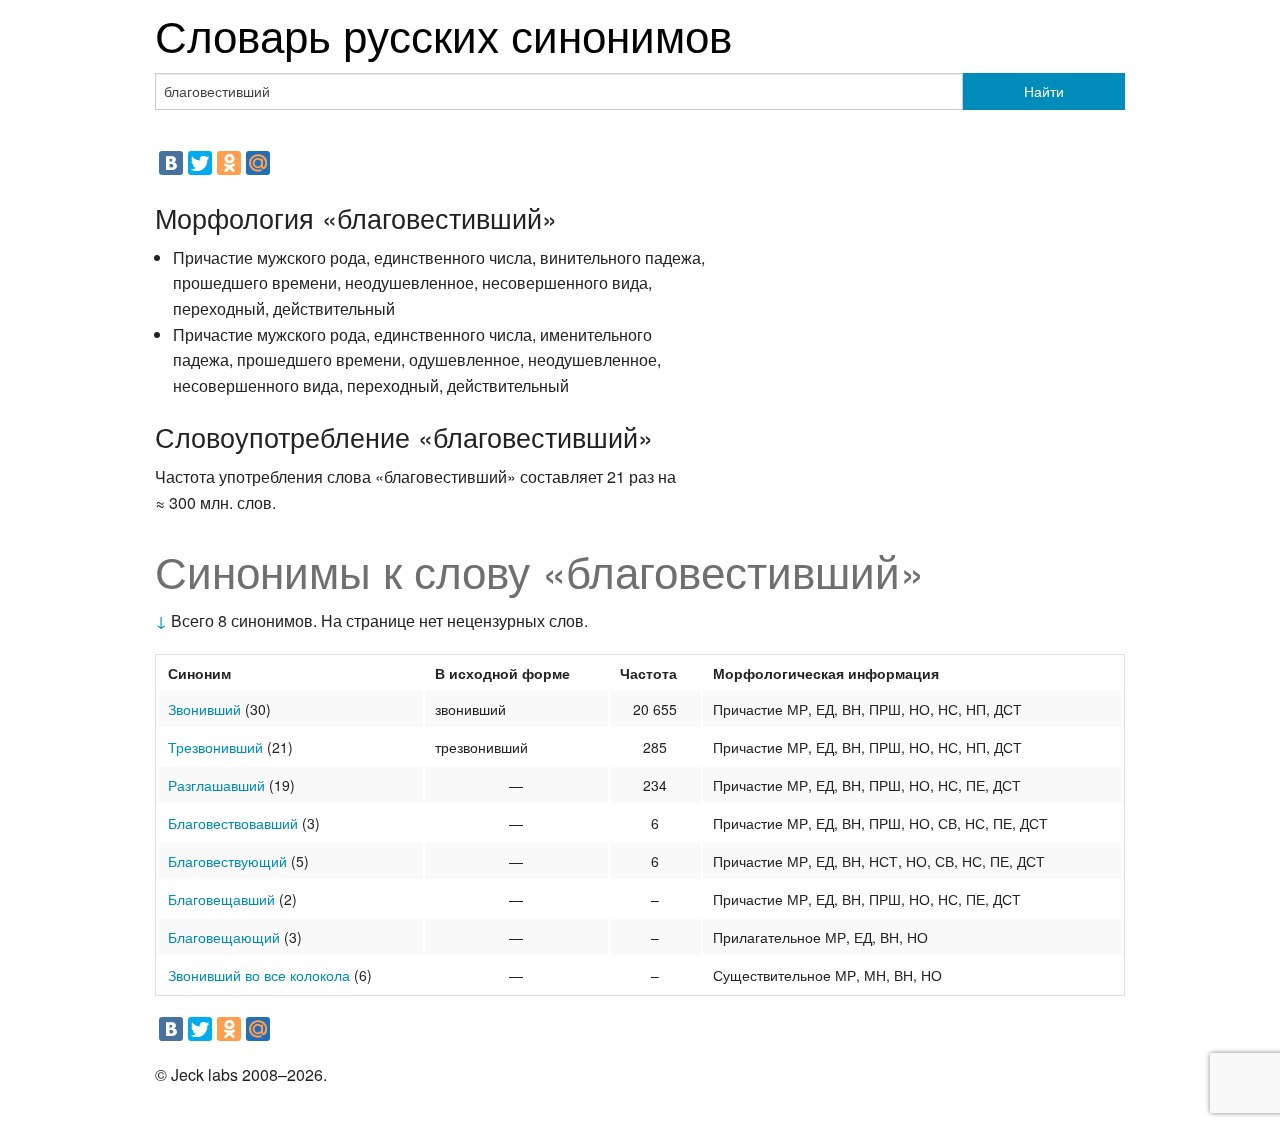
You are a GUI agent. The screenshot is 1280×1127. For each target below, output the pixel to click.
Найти (1044, 91)
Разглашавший (216, 785)
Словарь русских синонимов (443, 33)
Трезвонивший (215, 747)
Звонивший (204, 709)
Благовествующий (227, 861)
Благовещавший (221, 899)
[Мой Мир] (258, 163)
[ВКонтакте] (171, 163)
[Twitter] (200, 163)
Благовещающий (224, 937)
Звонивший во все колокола (259, 975)
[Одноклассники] (229, 163)
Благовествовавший (233, 823)
